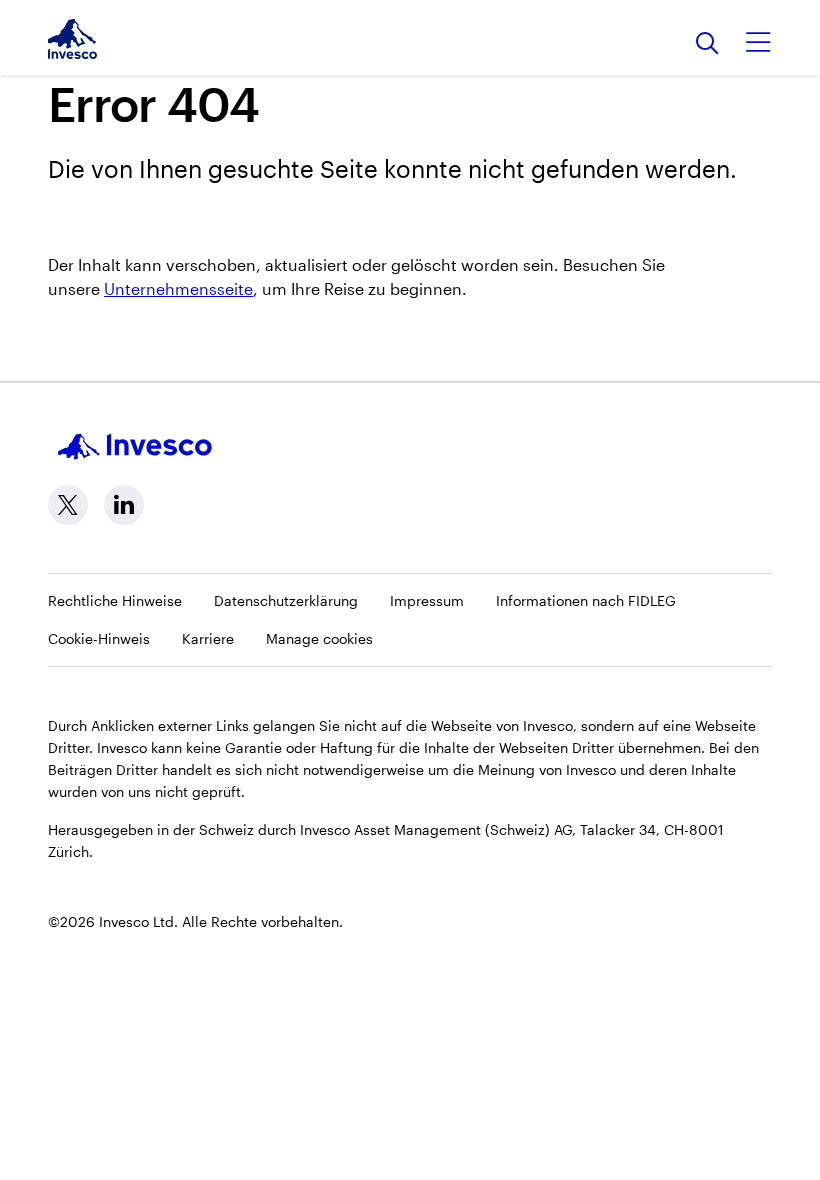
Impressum (427, 600)
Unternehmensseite (178, 288)
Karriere (208, 638)
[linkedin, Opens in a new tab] (124, 505)
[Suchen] (707, 44)
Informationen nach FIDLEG (586, 600)
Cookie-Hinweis (99, 638)
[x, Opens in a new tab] (68, 505)
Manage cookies (319, 638)
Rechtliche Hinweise (115, 600)
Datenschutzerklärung (286, 600)
